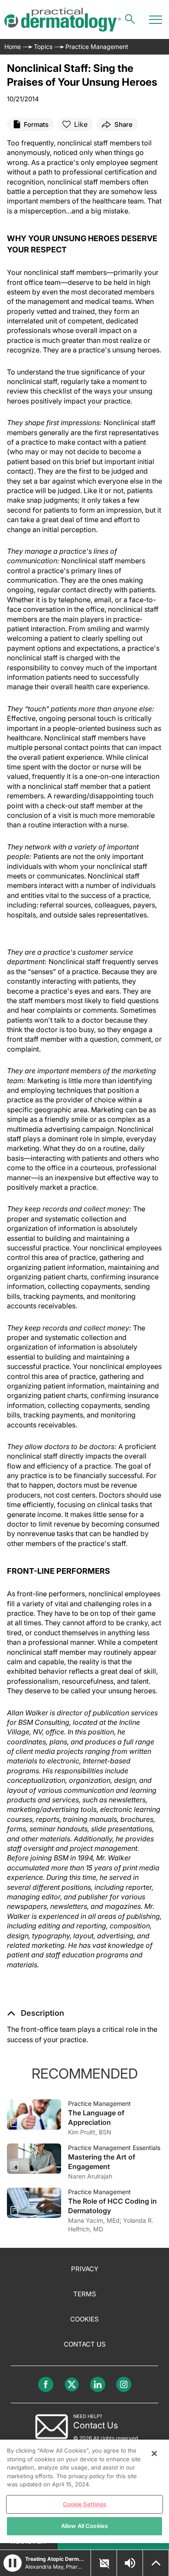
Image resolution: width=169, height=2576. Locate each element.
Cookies (84, 2319)
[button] (36, 2013)
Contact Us (85, 2344)
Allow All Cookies (84, 2526)
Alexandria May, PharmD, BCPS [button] (55, 2567)
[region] (84, 2491)
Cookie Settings (85, 2504)
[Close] (154, 2453)
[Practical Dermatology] (63, 20)
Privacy (85, 2269)
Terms (85, 2294)
